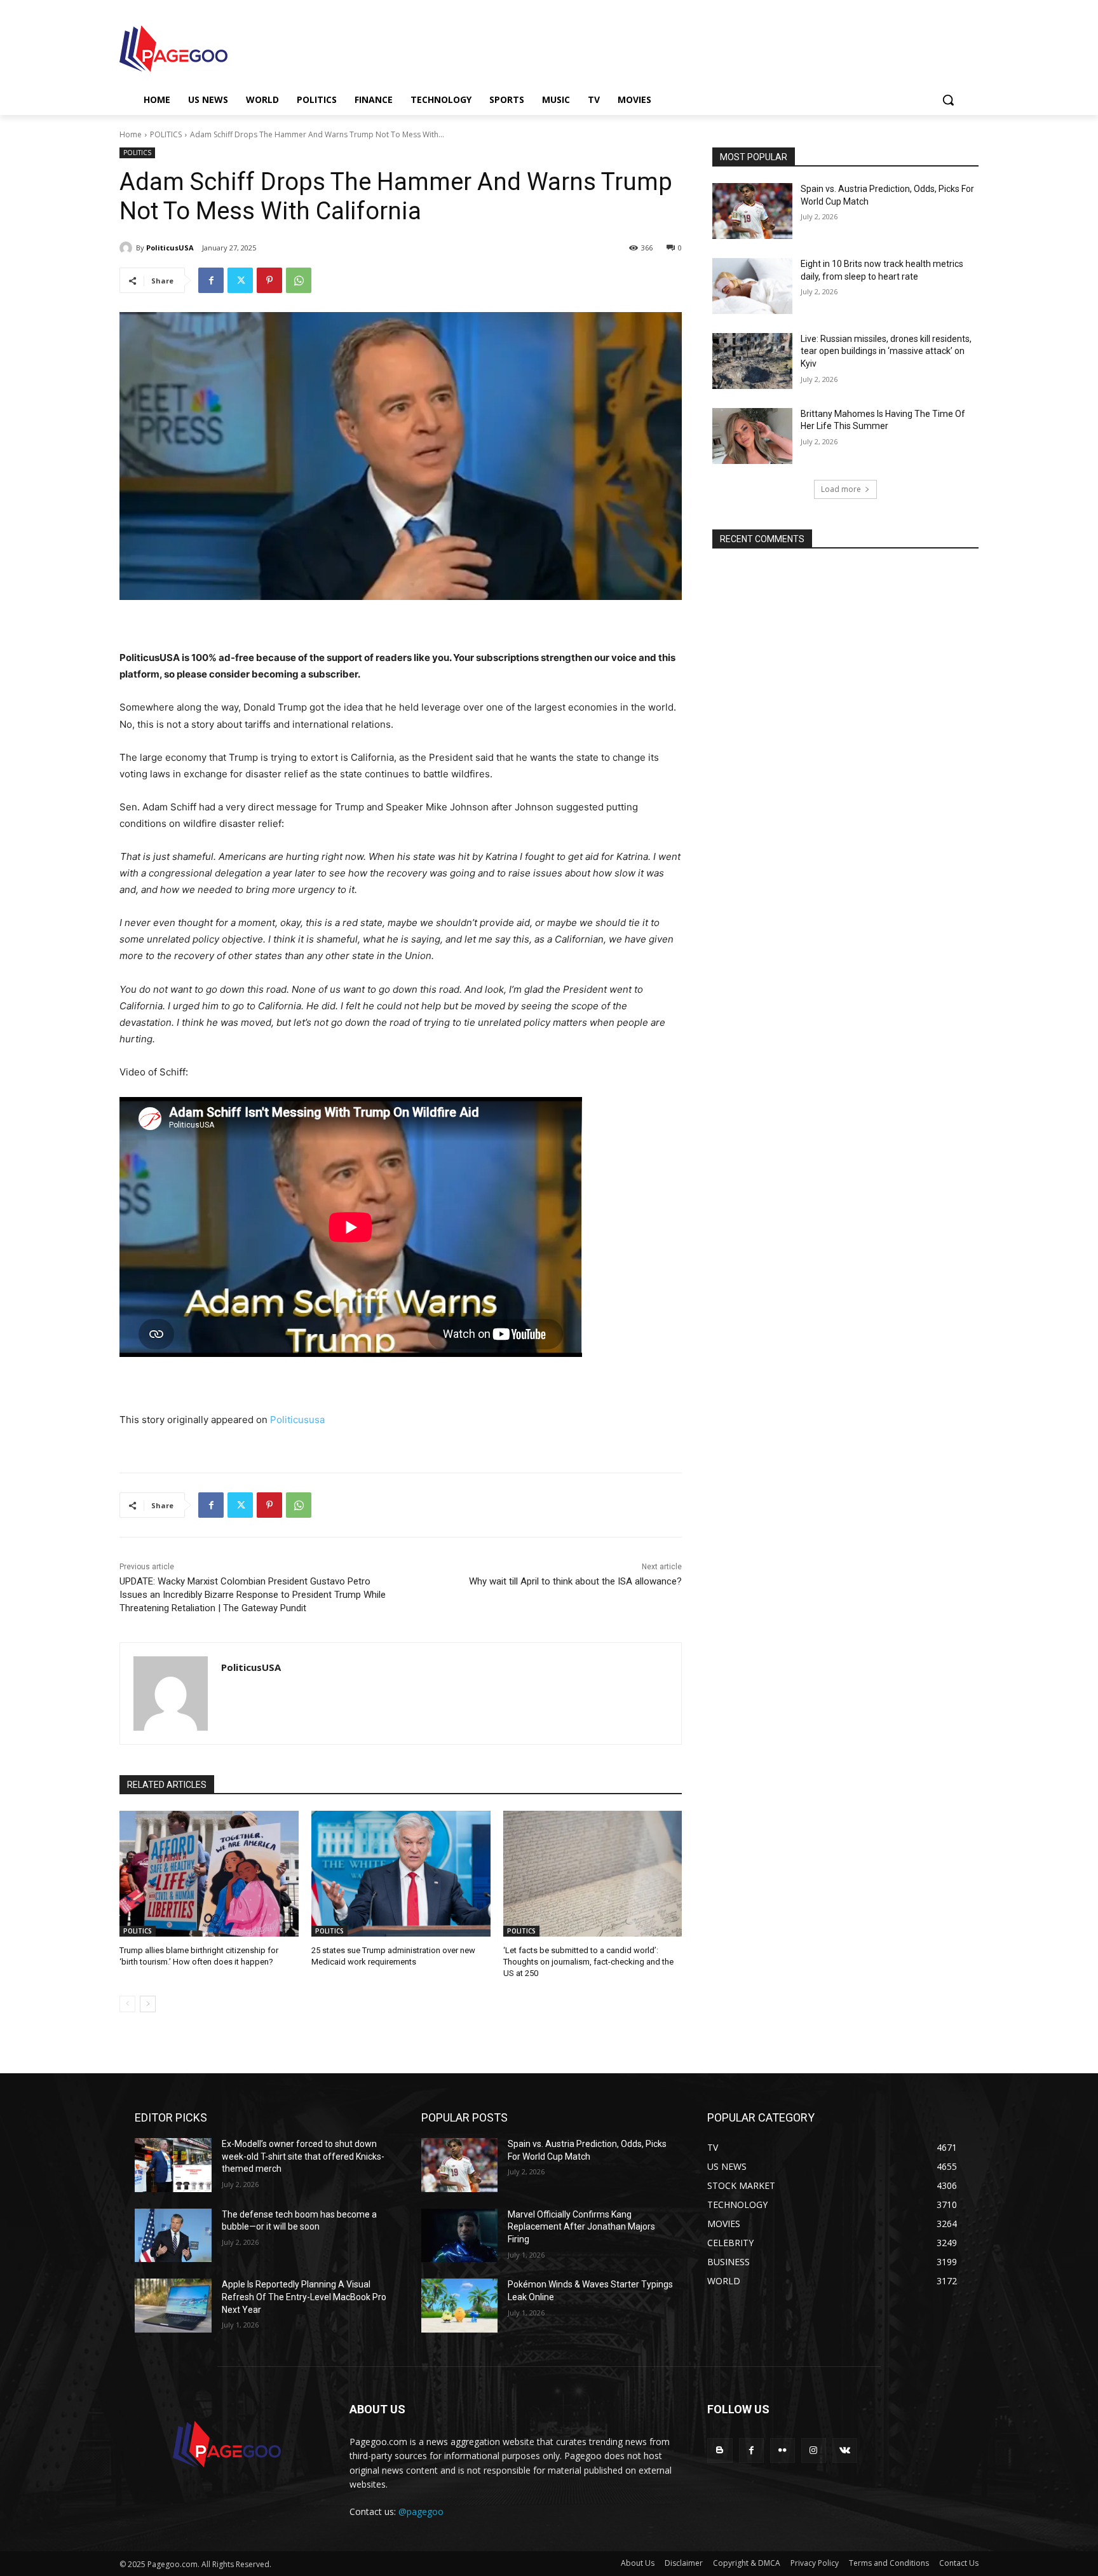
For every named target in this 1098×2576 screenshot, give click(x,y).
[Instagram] (814, 2450)
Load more (841, 489)
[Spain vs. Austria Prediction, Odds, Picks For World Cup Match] (752, 211)
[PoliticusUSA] (128, 248)
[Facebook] (211, 280)
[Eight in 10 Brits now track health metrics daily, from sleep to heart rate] (752, 286)
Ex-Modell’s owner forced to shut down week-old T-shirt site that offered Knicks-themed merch (303, 2156)
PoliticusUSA (170, 248)
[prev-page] (127, 2004)
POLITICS (166, 134)
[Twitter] (240, 280)
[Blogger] (720, 2450)
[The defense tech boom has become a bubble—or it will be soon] (173, 2236)
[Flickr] (783, 2450)
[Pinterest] (269, 280)
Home (131, 134)
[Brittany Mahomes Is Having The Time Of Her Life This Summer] (752, 436)
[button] (948, 100)
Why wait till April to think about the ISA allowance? (575, 1581)
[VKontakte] (845, 2450)
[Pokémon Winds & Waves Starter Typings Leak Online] (460, 2306)
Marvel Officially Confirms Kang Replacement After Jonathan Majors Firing (581, 2227)
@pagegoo (421, 2511)
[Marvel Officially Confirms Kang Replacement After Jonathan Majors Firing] (460, 2236)
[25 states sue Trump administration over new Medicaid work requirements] (401, 1873)
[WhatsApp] (299, 280)
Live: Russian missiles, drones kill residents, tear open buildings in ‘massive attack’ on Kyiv (886, 351)
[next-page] (148, 2004)
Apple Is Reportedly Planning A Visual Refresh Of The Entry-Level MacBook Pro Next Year (304, 2297)
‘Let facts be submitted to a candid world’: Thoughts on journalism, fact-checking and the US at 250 (588, 1962)
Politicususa (297, 1420)
